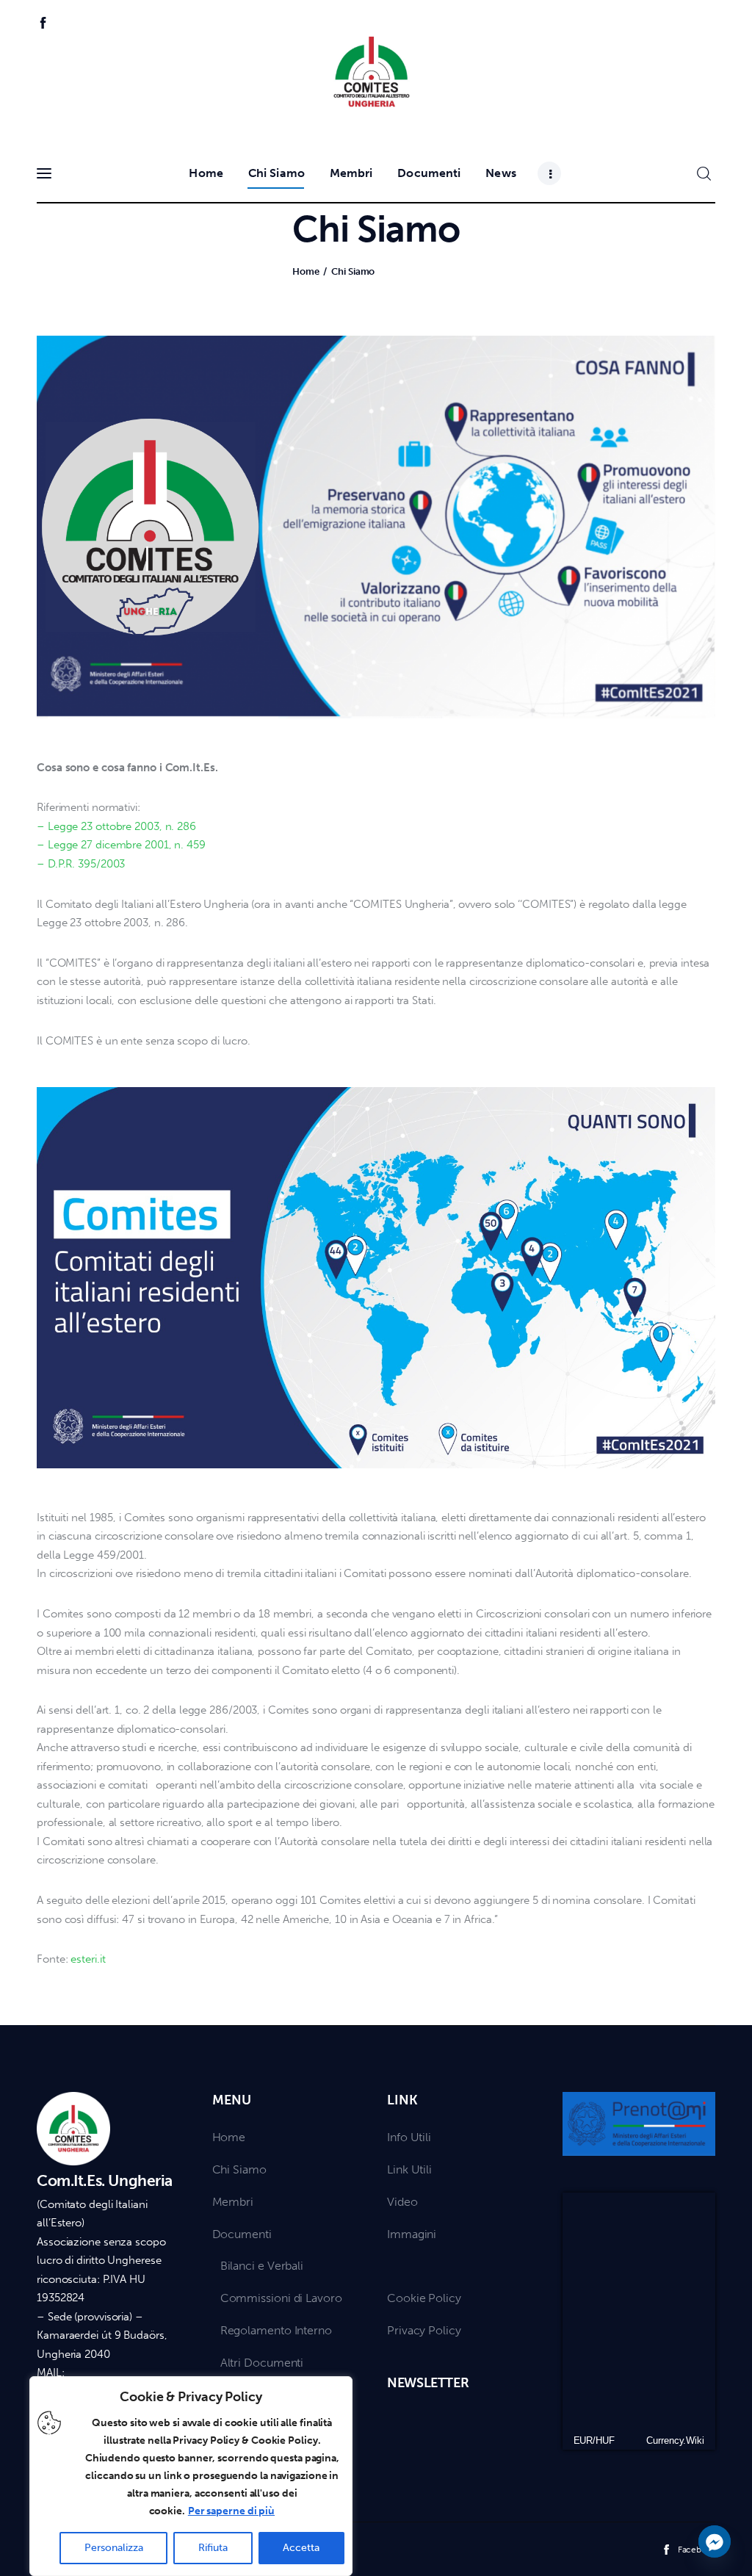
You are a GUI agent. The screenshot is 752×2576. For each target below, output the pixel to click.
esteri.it (88, 1959)
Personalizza (114, 2548)
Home (306, 271)
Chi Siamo (239, 2169)
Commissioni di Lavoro (281, 2298)
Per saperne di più (231, 2511)
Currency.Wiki (675, 2440)
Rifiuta (213, 2548)
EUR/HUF (594, 2440)
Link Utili (409, 2169)
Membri (233, 2202)
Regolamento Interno (276, 2330)
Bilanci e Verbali (262, 2266)
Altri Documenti (262, 2363)
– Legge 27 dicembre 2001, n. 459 (121, 845)
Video (402, 2202)
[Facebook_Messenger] (715, 2541)
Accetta (301, 2548)
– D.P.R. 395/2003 (81, 864)
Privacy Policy (424, 2330)
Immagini (412, 2234)
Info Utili (409, 2137)
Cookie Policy (424, 2298)
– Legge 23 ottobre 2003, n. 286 (116, 826)
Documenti (242, 2234)
